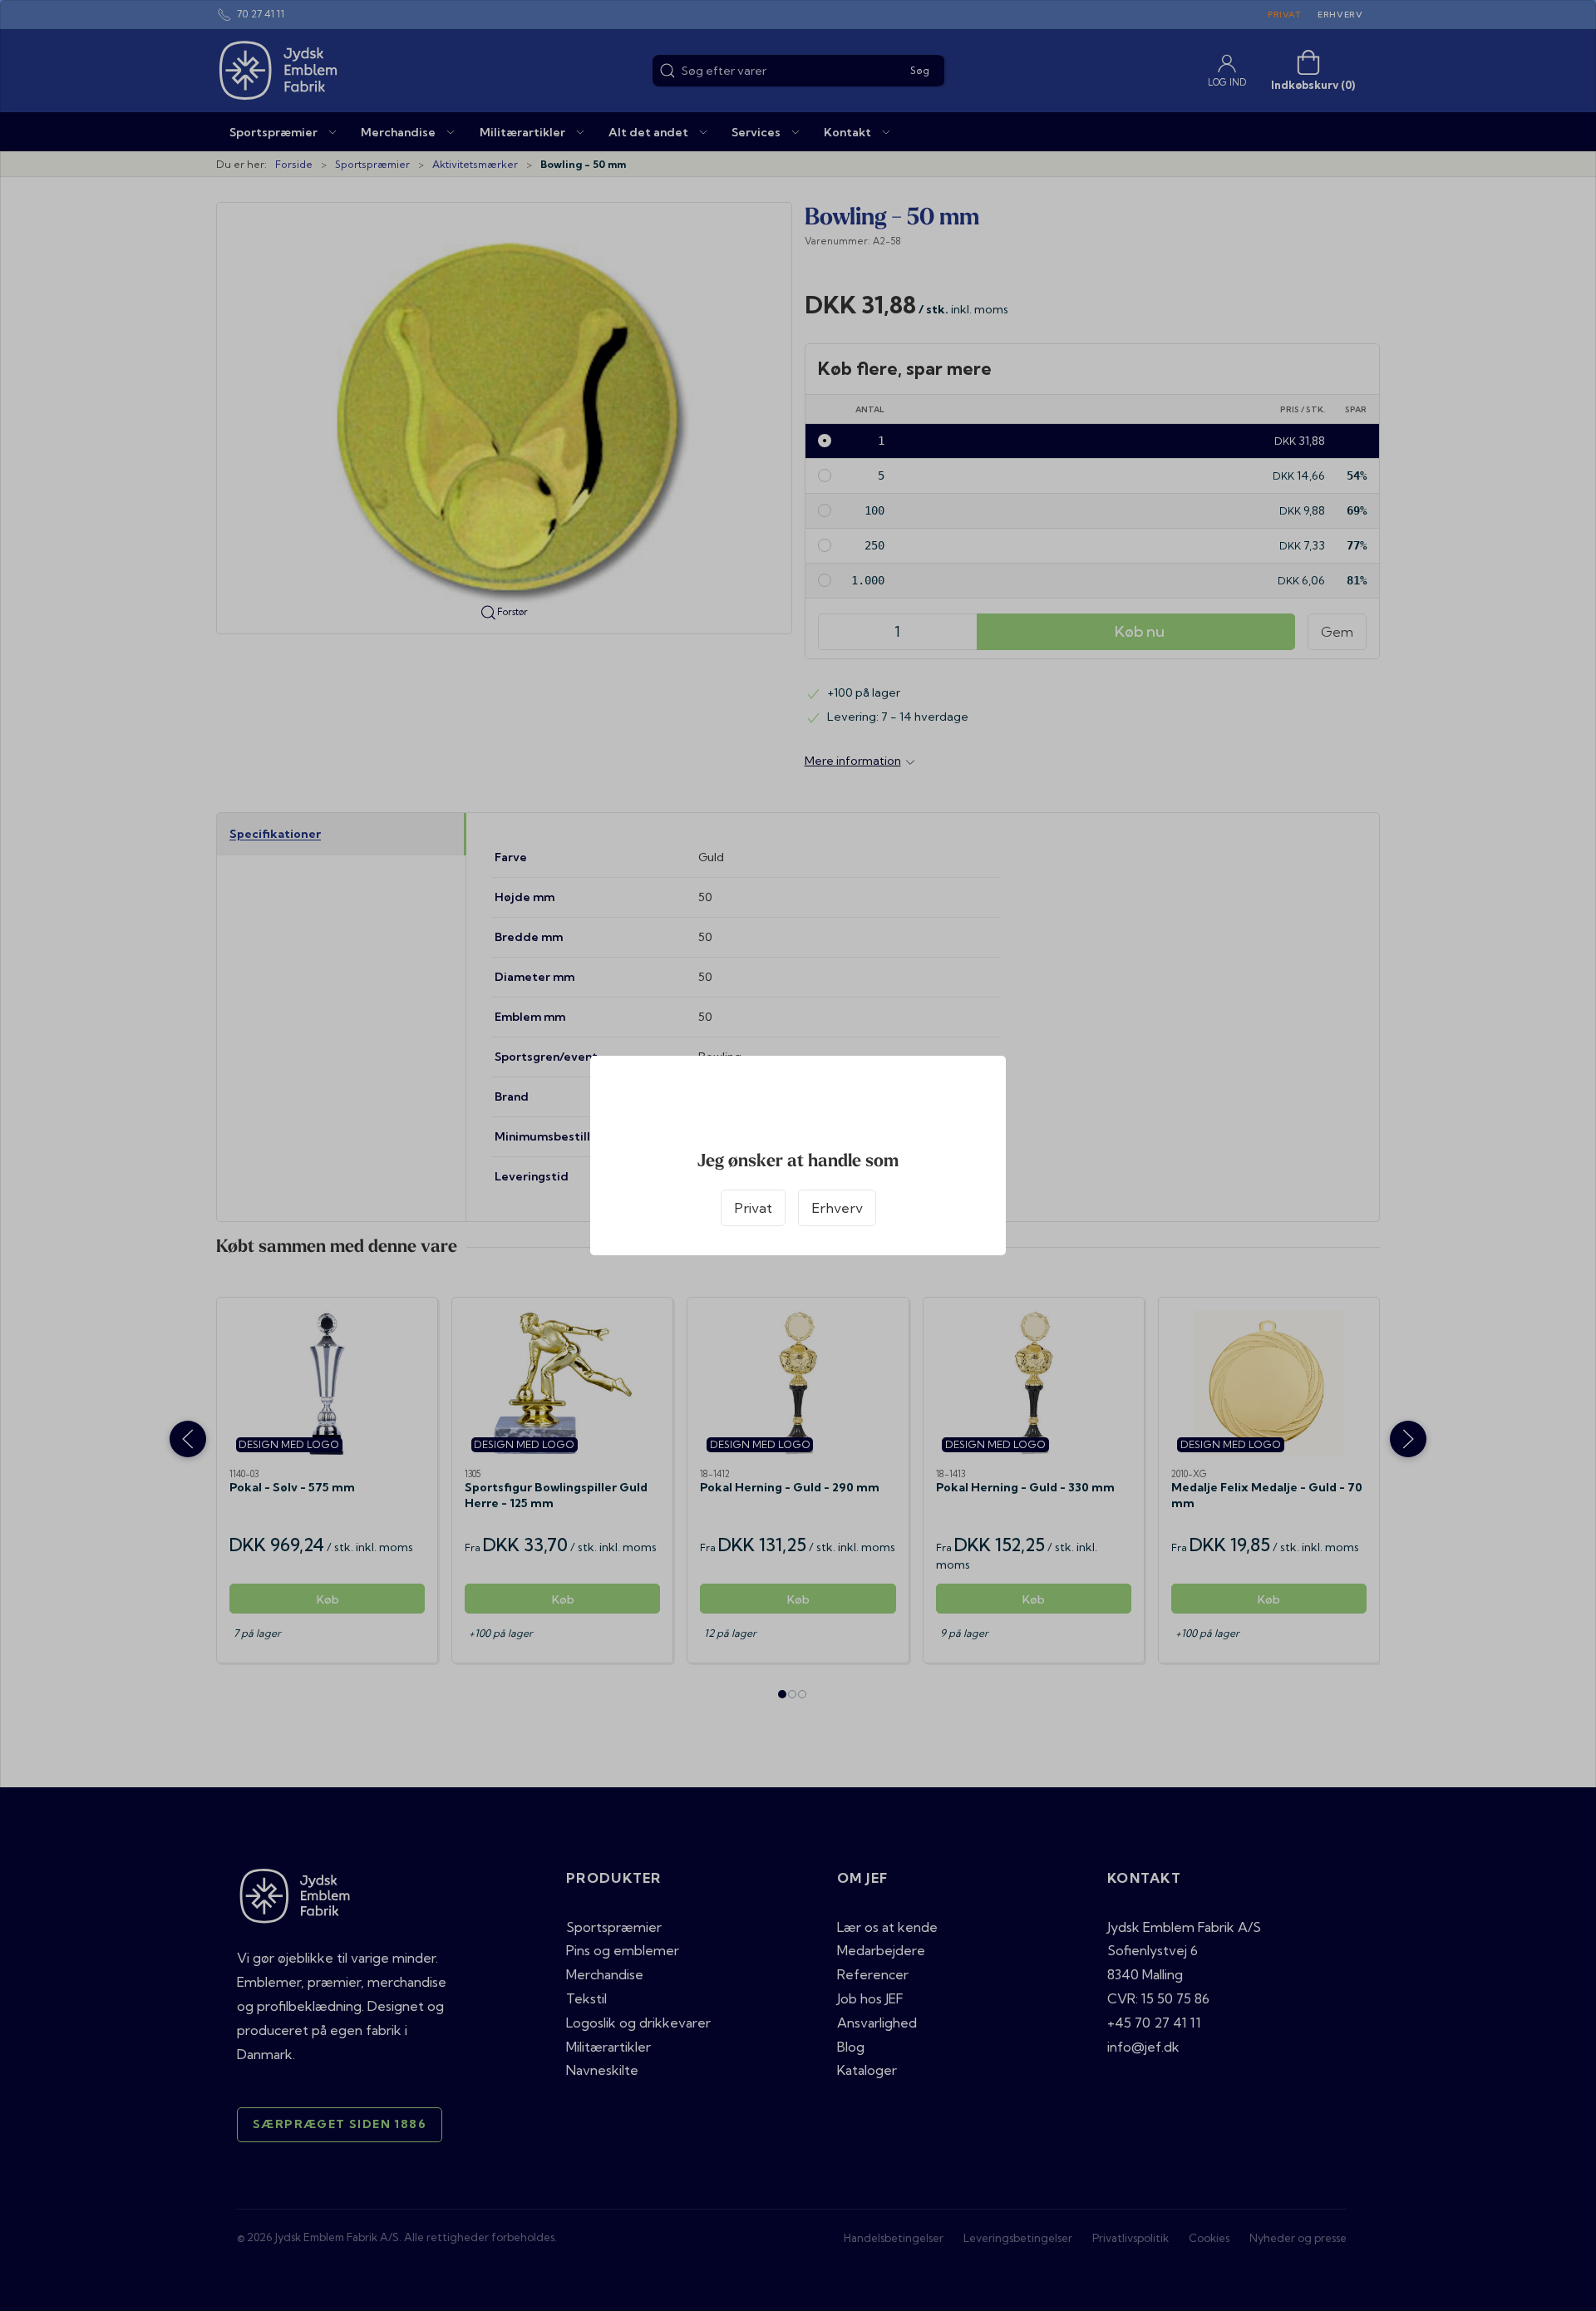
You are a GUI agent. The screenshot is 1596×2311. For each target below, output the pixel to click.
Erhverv (837, 1208)
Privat (753, 1208)
